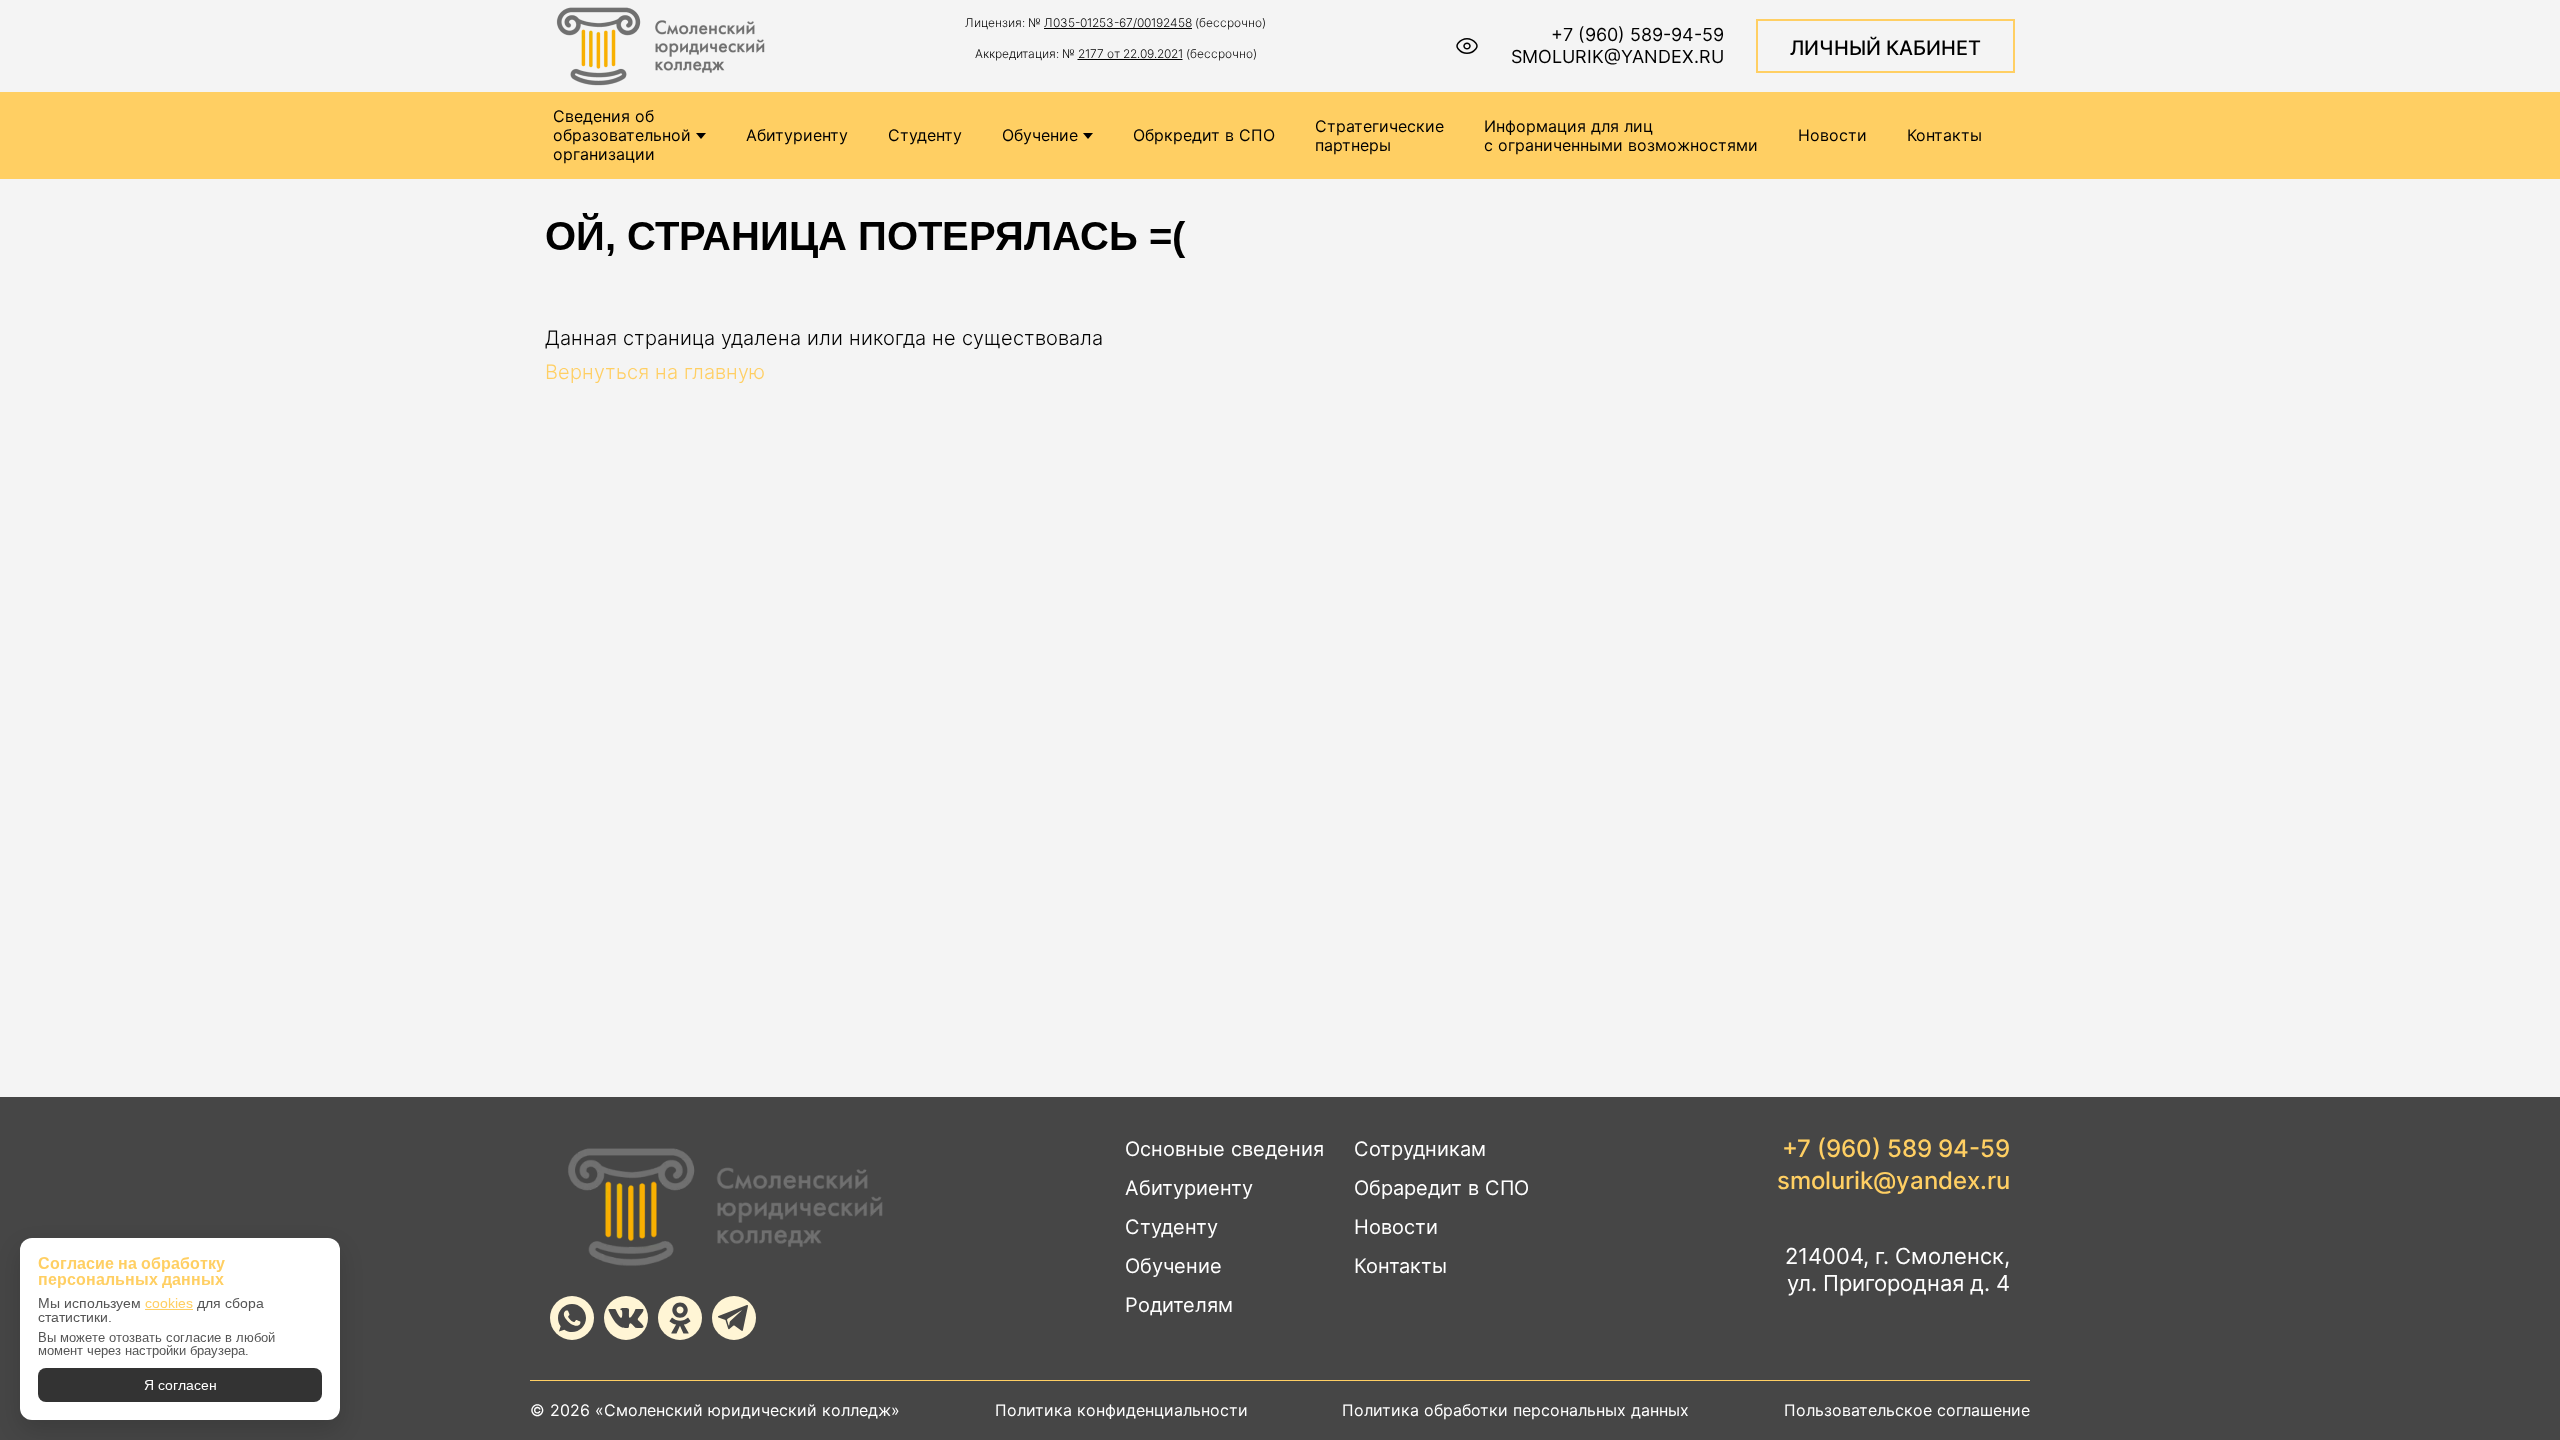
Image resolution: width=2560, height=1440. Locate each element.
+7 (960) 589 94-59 (1896, 1149)
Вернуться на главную (655, 372)
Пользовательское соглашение (1907, 1410)
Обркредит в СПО (1204, 135)
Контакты (1944, 135)
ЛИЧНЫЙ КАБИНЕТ (1885, 48)
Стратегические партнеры (1379, 136)
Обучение (1040, 135)
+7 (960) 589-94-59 (1637, 34)
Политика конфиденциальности (1121, 1410)
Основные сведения (1224, 1149)
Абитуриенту (797, 135)
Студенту (925, 135)
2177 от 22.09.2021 (1130, 53)
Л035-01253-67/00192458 (1118, 22)
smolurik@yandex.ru (1617, 56)
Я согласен (180, 1385)
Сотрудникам (1420, 1149)
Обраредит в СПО (1441, 1188)
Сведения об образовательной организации (622, 135)
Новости (1832, 135)
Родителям (1179, 1305)
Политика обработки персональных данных (1515, 1410)
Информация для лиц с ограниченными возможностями (1621, 136)
